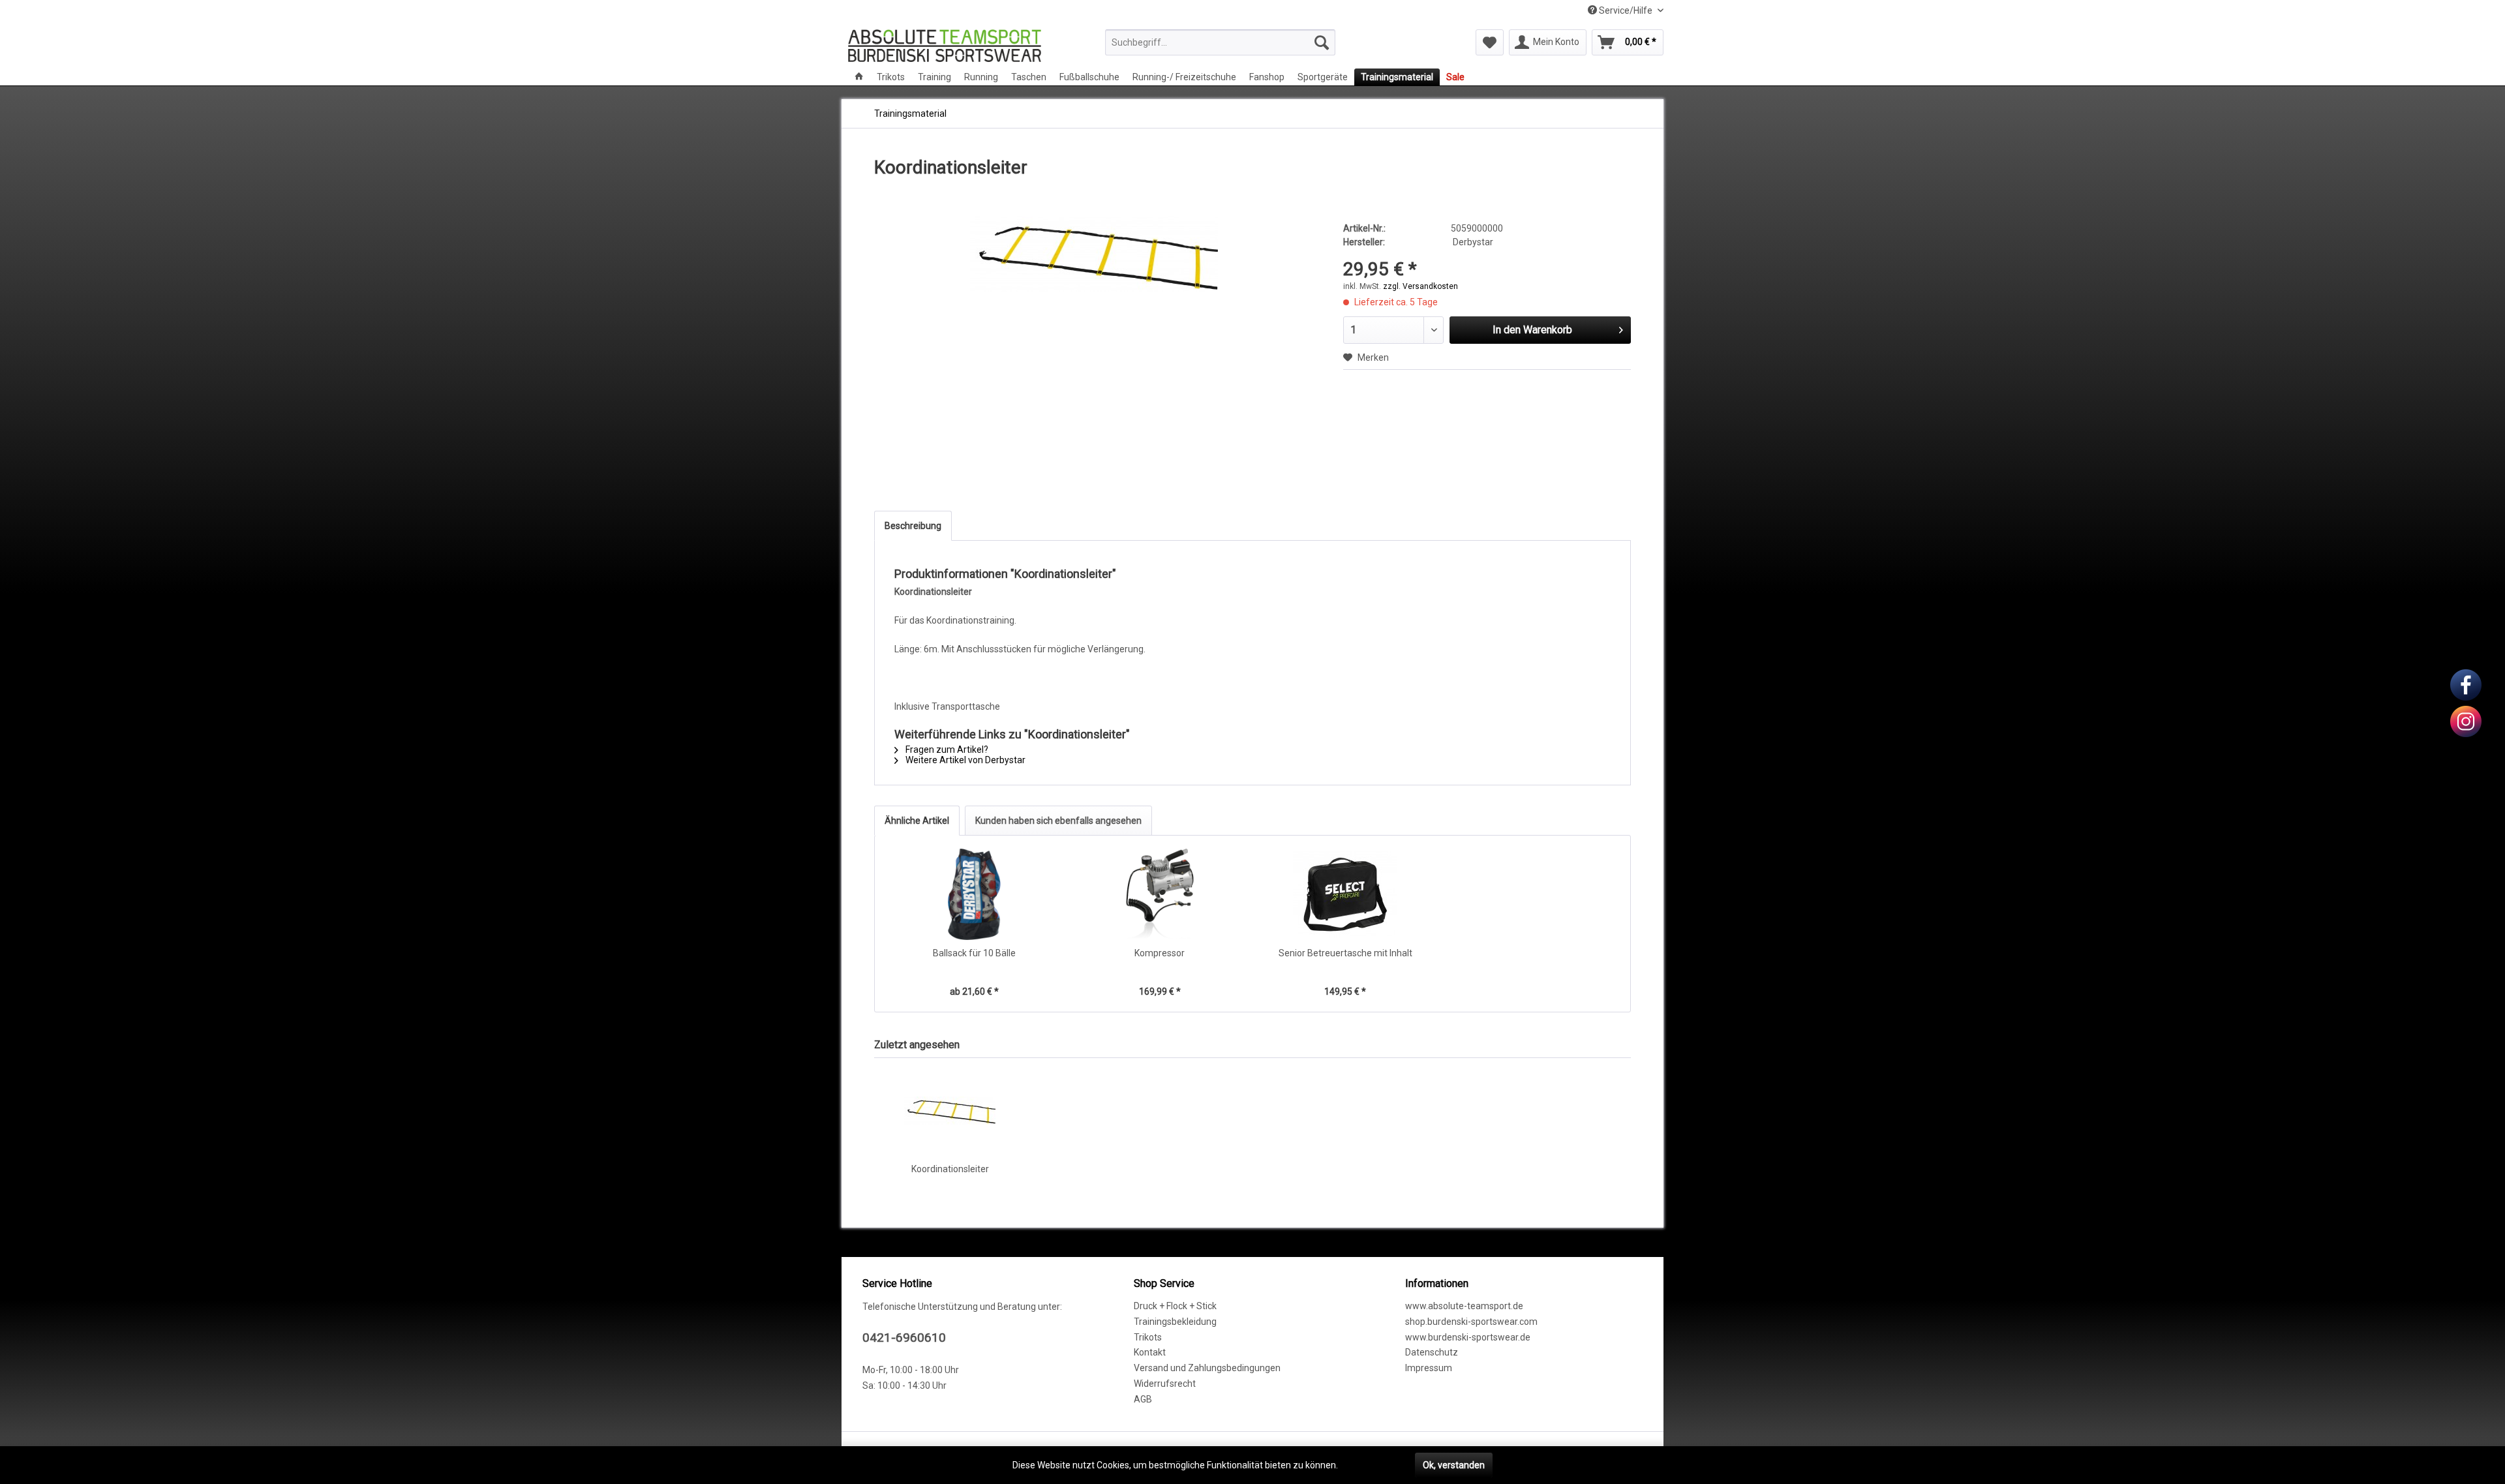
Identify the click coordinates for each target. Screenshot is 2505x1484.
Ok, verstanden (1454, 1465)
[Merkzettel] (1490, 42)
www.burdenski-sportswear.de (1468, 1337)
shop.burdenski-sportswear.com (1471, 1322)
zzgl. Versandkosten (1420, 286)
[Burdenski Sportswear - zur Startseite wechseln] (945, 46)
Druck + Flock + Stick (1175, 1306)
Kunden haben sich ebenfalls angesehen (1058, 821)
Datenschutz (1432, 1352)
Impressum (1429, 1368)
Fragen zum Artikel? (946, 750)
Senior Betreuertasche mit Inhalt (1345, 953)
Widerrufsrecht (1165, 1384)
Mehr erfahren (1370, 1465)
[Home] (859, 77)
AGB (1143, 1399)
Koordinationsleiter (950, 1169)
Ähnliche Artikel (917, 821)
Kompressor (1160, 953)
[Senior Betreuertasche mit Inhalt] (1345, 894)
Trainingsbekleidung (1175, 1322)
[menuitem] (1220, 42)
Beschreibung (913, 526)
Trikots (1148, 1337)
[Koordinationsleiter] (950, 1110)
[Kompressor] (1160, 894)
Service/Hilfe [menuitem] (1626, 10)
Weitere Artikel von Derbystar (964, 760)
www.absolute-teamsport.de (1464, 1306)
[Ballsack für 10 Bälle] (974, 894)
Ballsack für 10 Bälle (974, 953)
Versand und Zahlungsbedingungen (1207, 1368)
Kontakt (1150, 1352)
